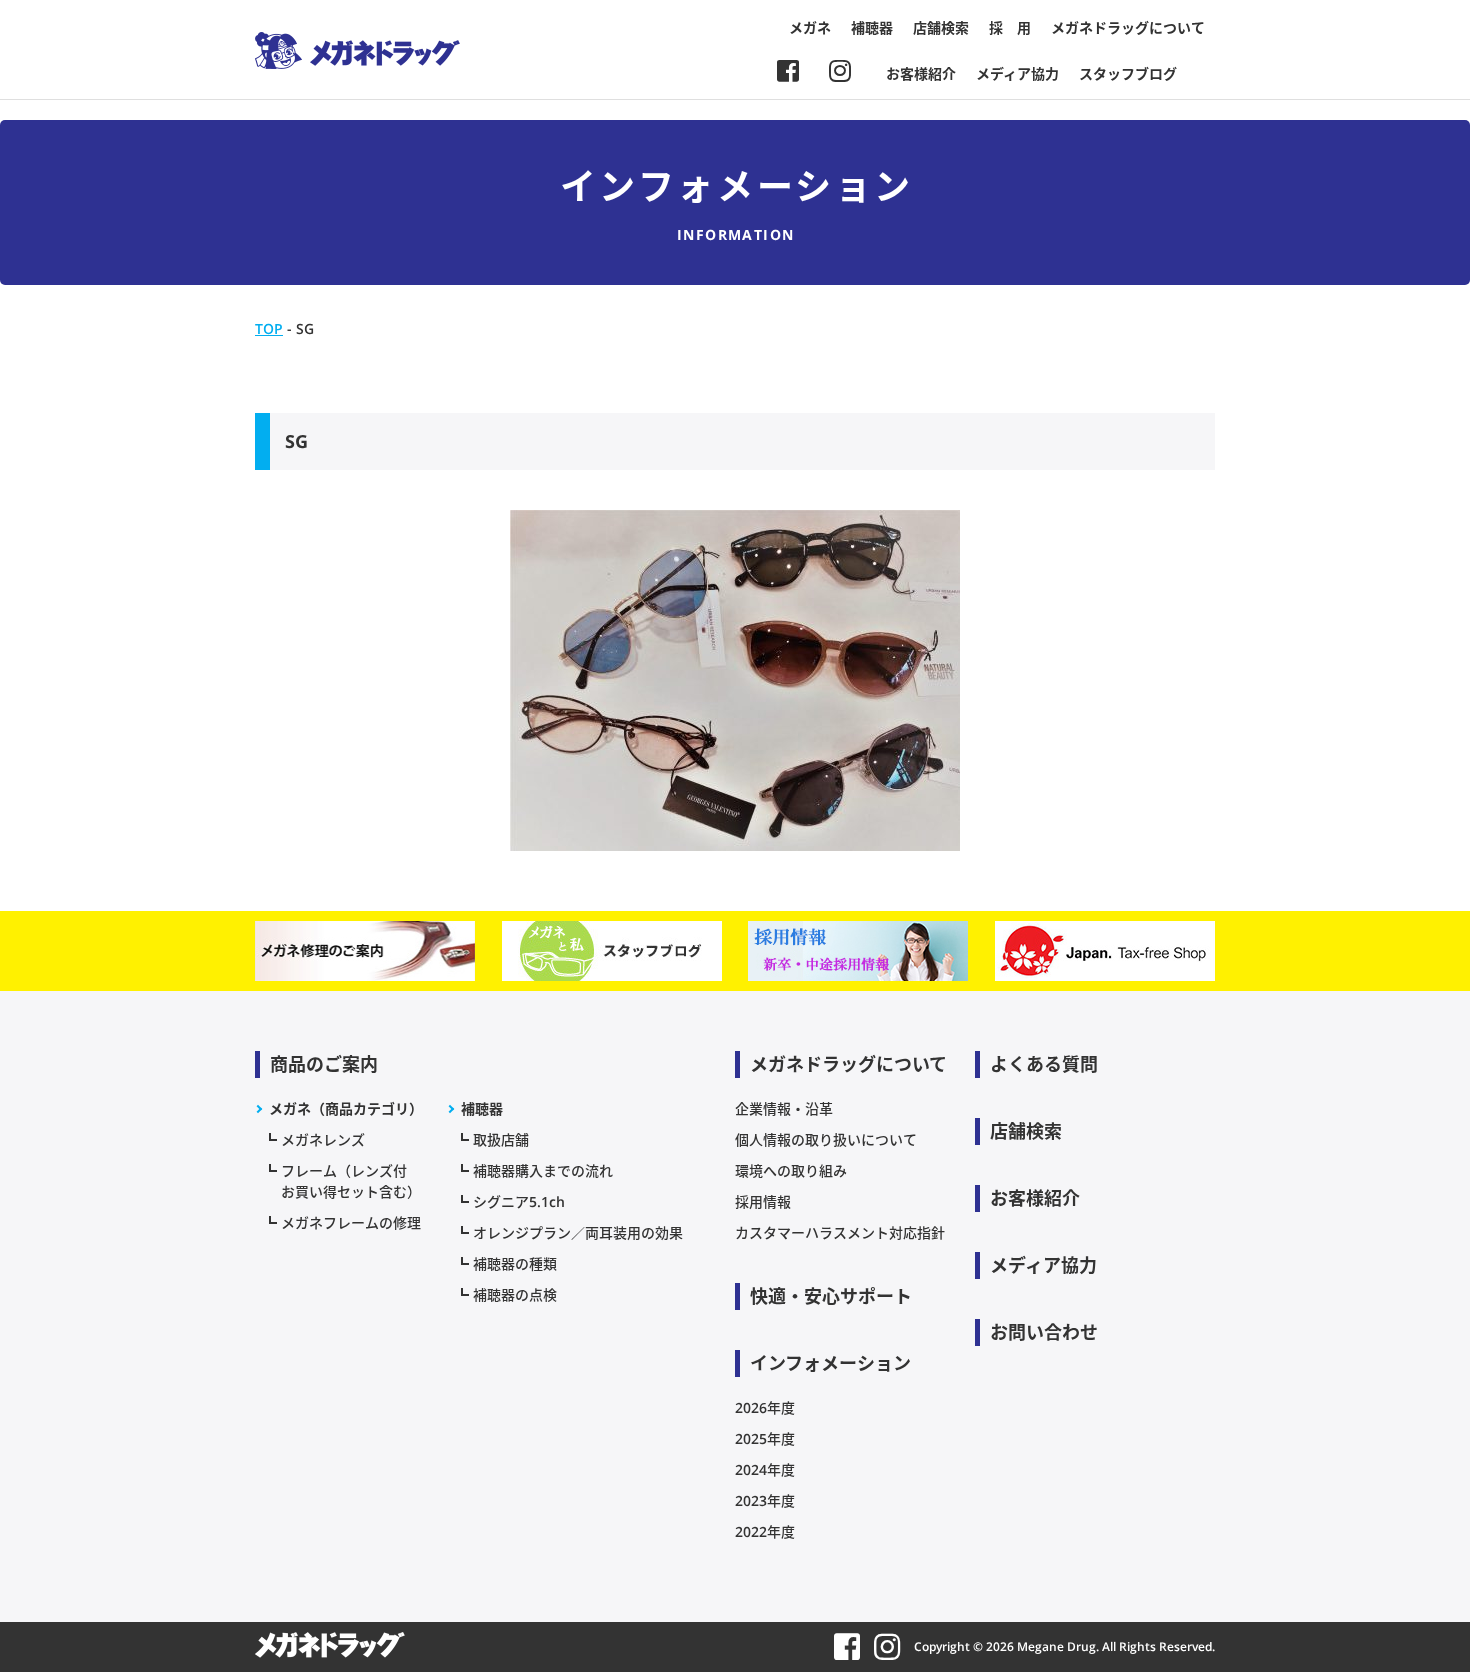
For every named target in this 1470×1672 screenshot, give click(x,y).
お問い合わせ (1044, 1332)
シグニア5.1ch (519, 1201)
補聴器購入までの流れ (543, 1170)
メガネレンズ (323, 1139)
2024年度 (765, 1469)
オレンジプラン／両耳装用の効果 (578, 1232)
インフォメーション (830, 1363)
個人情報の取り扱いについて (826, 1139)
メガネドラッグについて (1128, 27)
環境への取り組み (791, 1170)
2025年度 (765, 1438)
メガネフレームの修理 (351, 1222)
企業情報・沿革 (784, 1108)
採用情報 (763, 1201)
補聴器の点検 (515, 1294)
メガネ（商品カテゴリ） (346, 1108)
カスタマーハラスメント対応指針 (840, 1232)
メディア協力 (1017, 73)
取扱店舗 (501, 1139)
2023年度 (765, 1500)
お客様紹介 (921, 73)
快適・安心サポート (831, 1296)
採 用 (1010, 27)
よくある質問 (1044, 1064)
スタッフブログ (1128, 73)
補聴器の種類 (515, 1263)
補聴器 (872, 27)
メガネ (810, 27)
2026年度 (765, 1407)
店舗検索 (941, 27)
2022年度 (765, 1531)
